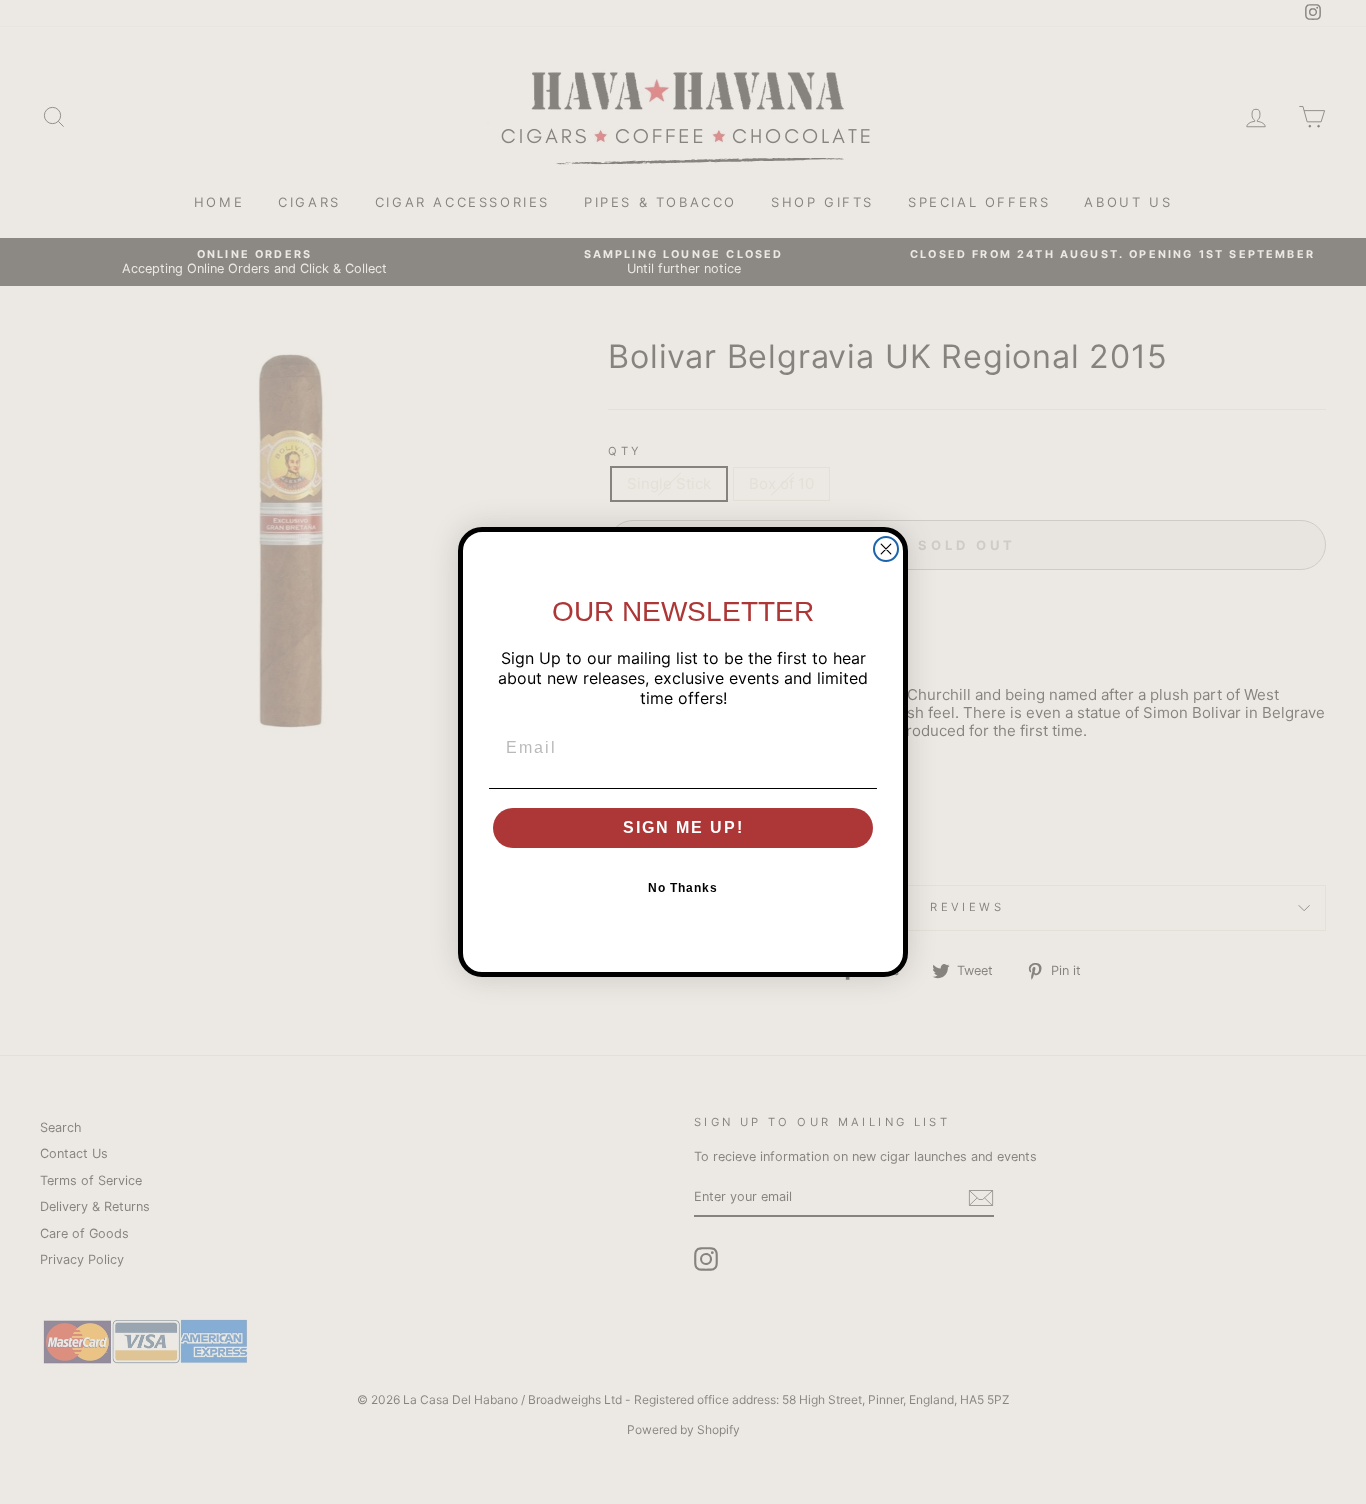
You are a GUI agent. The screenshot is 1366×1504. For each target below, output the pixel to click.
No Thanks (683, 888)
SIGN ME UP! (683, 827)
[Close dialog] (886, 549)
